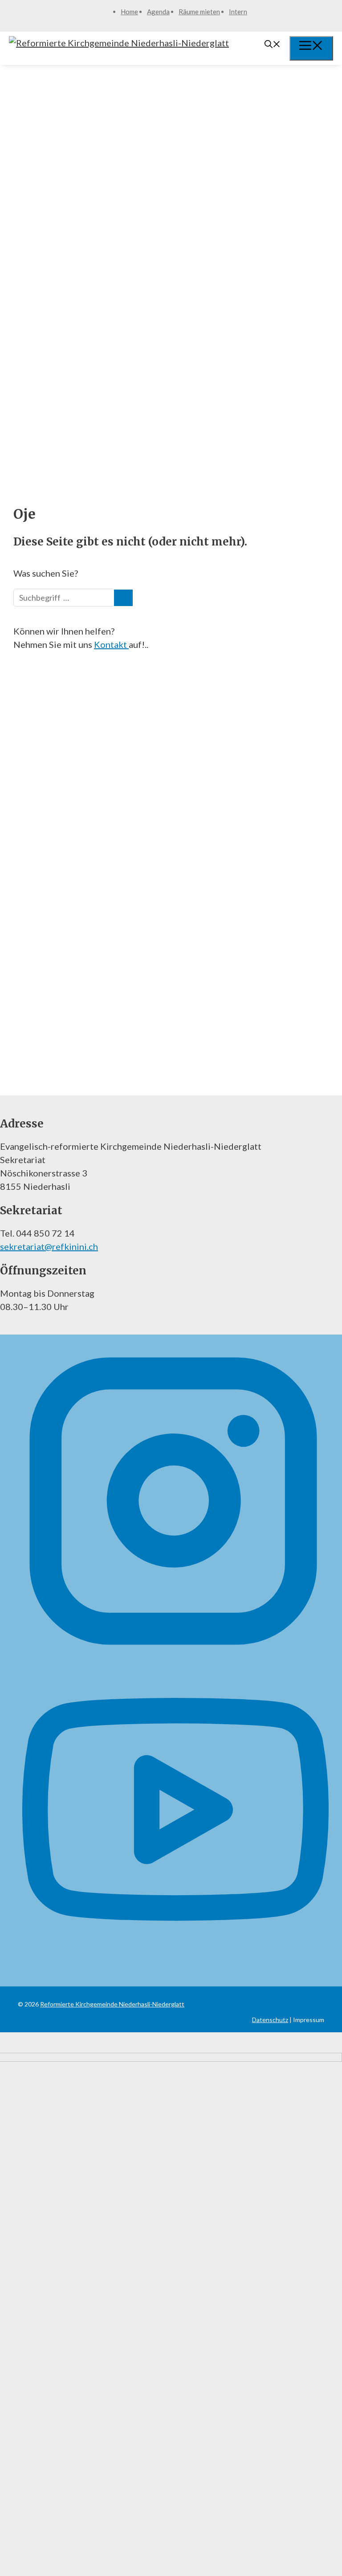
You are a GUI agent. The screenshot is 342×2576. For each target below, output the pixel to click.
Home (129, 12)
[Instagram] (173, 1651)
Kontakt (111, 644)
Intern (238, 12)
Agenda (158, 12)
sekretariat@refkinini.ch (49, 1246)
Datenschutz (270, 2020)
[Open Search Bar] (273, 45)
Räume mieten (199, 12)
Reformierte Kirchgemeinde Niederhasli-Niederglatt (112, 2004)
